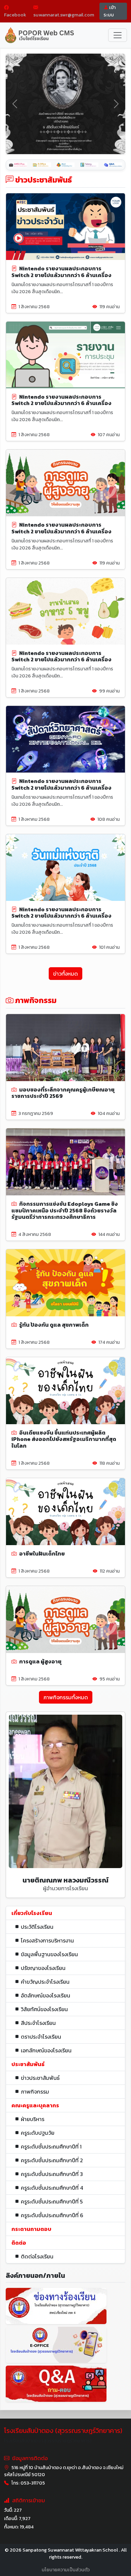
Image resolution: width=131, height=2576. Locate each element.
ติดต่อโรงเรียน (37, 2256)
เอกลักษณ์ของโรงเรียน (46, 2050)
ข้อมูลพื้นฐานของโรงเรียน (49, 1954)
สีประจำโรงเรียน (38, 2023)
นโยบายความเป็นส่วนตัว (66, 2570)
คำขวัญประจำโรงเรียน (45, 1982)
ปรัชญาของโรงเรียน (43, 1968)
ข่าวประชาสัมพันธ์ (40, 2078)
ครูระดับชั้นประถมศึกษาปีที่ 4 (52, 2188)
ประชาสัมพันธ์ (28, 2064)
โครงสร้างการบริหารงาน (47, 1940)
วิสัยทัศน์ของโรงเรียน (44, 2009)
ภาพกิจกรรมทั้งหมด (66, 1697)
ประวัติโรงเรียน (37, 1927)
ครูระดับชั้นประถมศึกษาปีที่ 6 (52, 2215)
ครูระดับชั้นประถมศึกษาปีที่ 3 (52, 2174)
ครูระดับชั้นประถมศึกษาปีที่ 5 (52, 2201)
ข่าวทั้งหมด (65, 974)
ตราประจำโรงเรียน (41, 2037)
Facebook (15, 15)
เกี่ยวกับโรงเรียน (32, 1913)
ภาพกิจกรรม (35, 2092)
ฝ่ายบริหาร (33, 2119)
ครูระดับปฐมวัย (38, 2133)
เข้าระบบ (110, 11)
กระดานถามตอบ (31, 2229)
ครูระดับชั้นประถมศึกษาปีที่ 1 (51, 2146)
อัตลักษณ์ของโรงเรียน (46, 1995)
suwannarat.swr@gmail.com (64, 15)
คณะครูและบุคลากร (35, 2105)
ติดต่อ (19, 2243)
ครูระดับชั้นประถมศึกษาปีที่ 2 (52, 2160)
